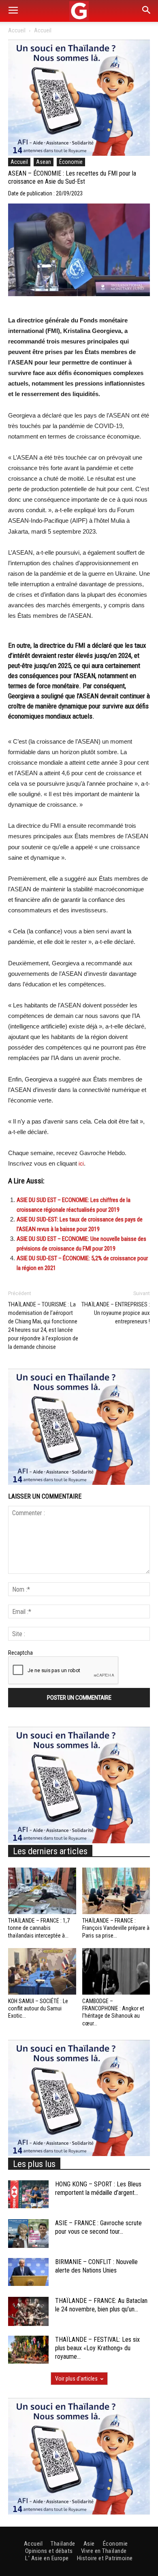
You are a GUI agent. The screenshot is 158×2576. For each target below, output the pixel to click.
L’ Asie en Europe (47, 2558)
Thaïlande (63, 2544)
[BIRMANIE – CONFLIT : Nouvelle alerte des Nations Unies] (28, 2272)
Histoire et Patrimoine (105, 2558)
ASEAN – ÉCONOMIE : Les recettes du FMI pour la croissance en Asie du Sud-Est (72, 178)
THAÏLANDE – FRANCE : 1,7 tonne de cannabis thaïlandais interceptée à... (39, 1928)
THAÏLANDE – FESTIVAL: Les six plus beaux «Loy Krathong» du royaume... (97, 2348)
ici (81, 1164)
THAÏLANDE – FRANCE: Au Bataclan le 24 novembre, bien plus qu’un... (101, 2305)
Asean (44, 162)
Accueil (17, 30)
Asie (89, 2544)
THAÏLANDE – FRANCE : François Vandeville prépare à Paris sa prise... (116, 1928)
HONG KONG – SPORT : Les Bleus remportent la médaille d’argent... (98, 2188)
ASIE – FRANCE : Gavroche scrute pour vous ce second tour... (98, 2227)
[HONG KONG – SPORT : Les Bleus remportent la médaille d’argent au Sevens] (28, 2194)
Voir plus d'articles (76, 2379)
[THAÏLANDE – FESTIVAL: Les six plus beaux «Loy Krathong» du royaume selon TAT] (28, 2350)
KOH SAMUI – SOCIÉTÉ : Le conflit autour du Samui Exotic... (38, 2008)
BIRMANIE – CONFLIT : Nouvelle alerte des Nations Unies (96, 2266)
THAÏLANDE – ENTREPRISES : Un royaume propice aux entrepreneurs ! (116, 1313)
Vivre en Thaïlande (104, 2551)
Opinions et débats (49, 2551)
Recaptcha (20, 1653)
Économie (71, 162)
